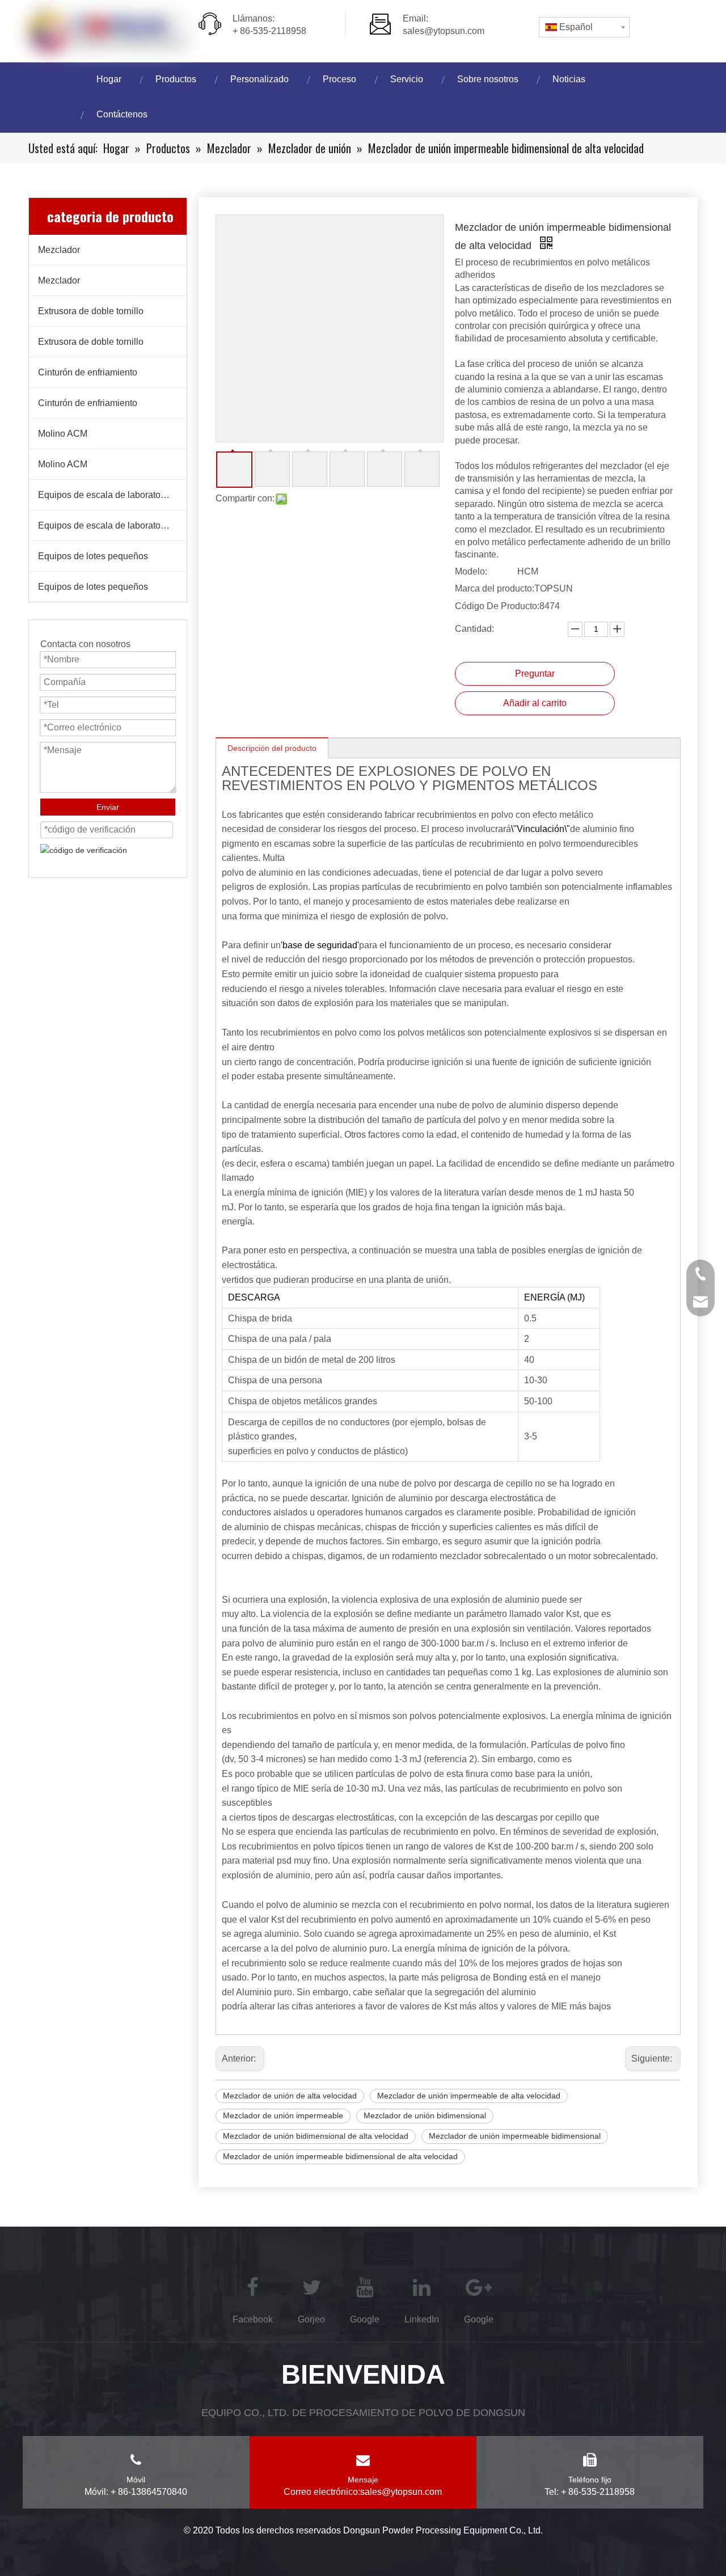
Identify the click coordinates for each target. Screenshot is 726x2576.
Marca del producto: (495, 588)
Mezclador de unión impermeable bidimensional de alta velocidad (340, 2156)
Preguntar (535, 673)
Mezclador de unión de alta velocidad (290, 2096)
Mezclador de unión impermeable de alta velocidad (469, 2096)
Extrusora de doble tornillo (91, 311)
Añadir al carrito (535, 703)
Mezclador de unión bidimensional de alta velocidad (316, 2136)
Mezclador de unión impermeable (283, 2115)
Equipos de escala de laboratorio (104, 495)
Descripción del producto (272, 748)
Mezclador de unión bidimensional (425, 2115)
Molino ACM (63, 434)
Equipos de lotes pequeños (93, 556)
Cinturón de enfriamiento (88, 372)
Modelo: (471, 571)
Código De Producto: (497, 606)
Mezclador (59, 250)
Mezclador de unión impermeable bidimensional (515, 2136)
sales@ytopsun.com (444, 31)
